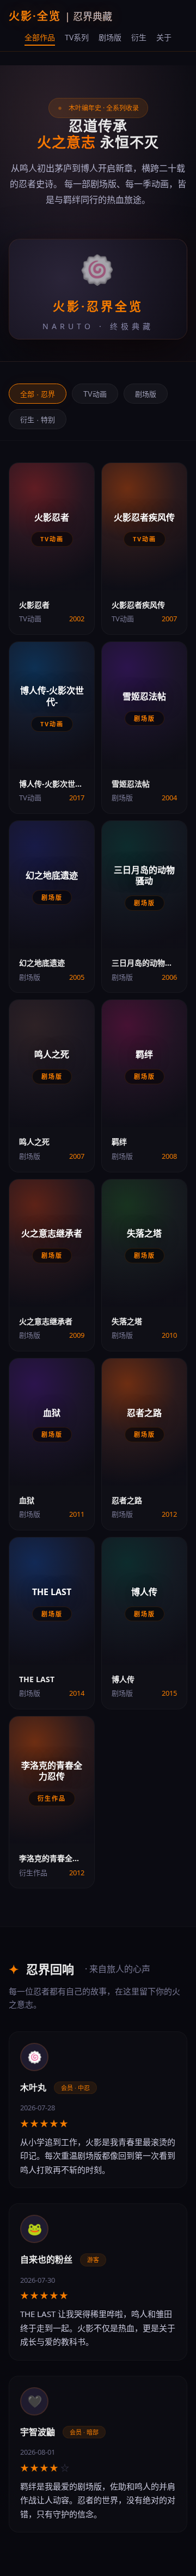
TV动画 (95, 394)
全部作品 (40, 37)
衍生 (139, 37)
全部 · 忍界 (38, 394)
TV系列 (77, 37)
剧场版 (110, 37)
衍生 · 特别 (38, 420)
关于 (164, 37)
